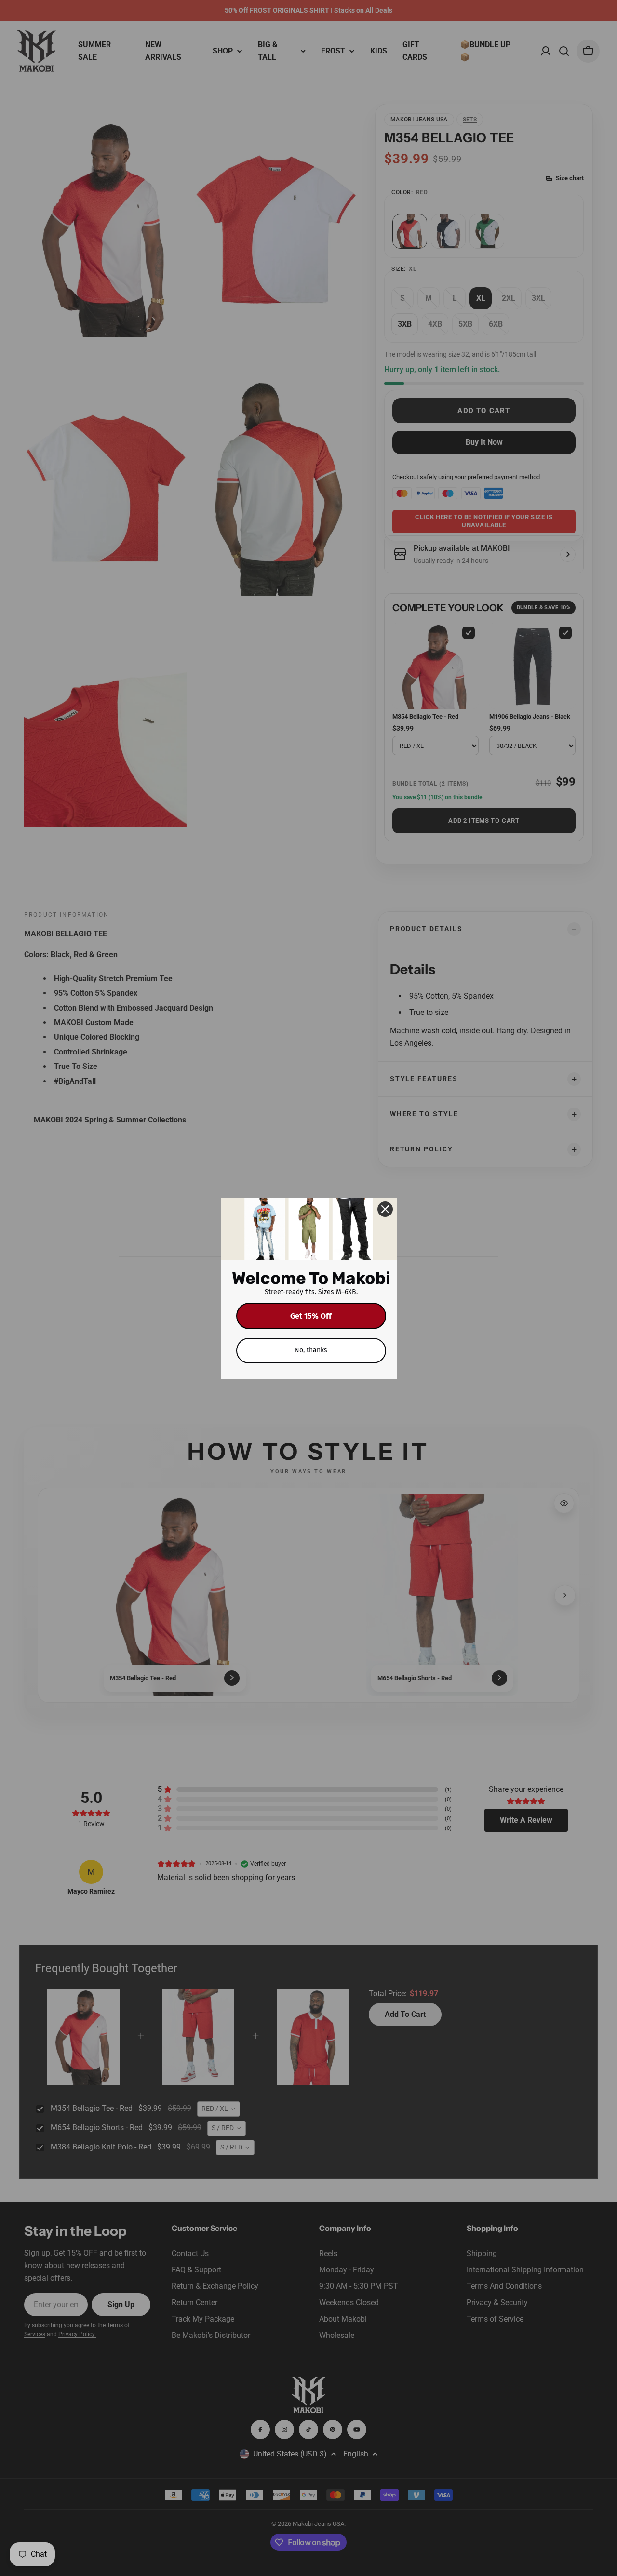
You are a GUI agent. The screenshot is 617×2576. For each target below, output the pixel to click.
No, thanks (311, 1350)
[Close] (385, 1209)
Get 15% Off (311, 1316)
